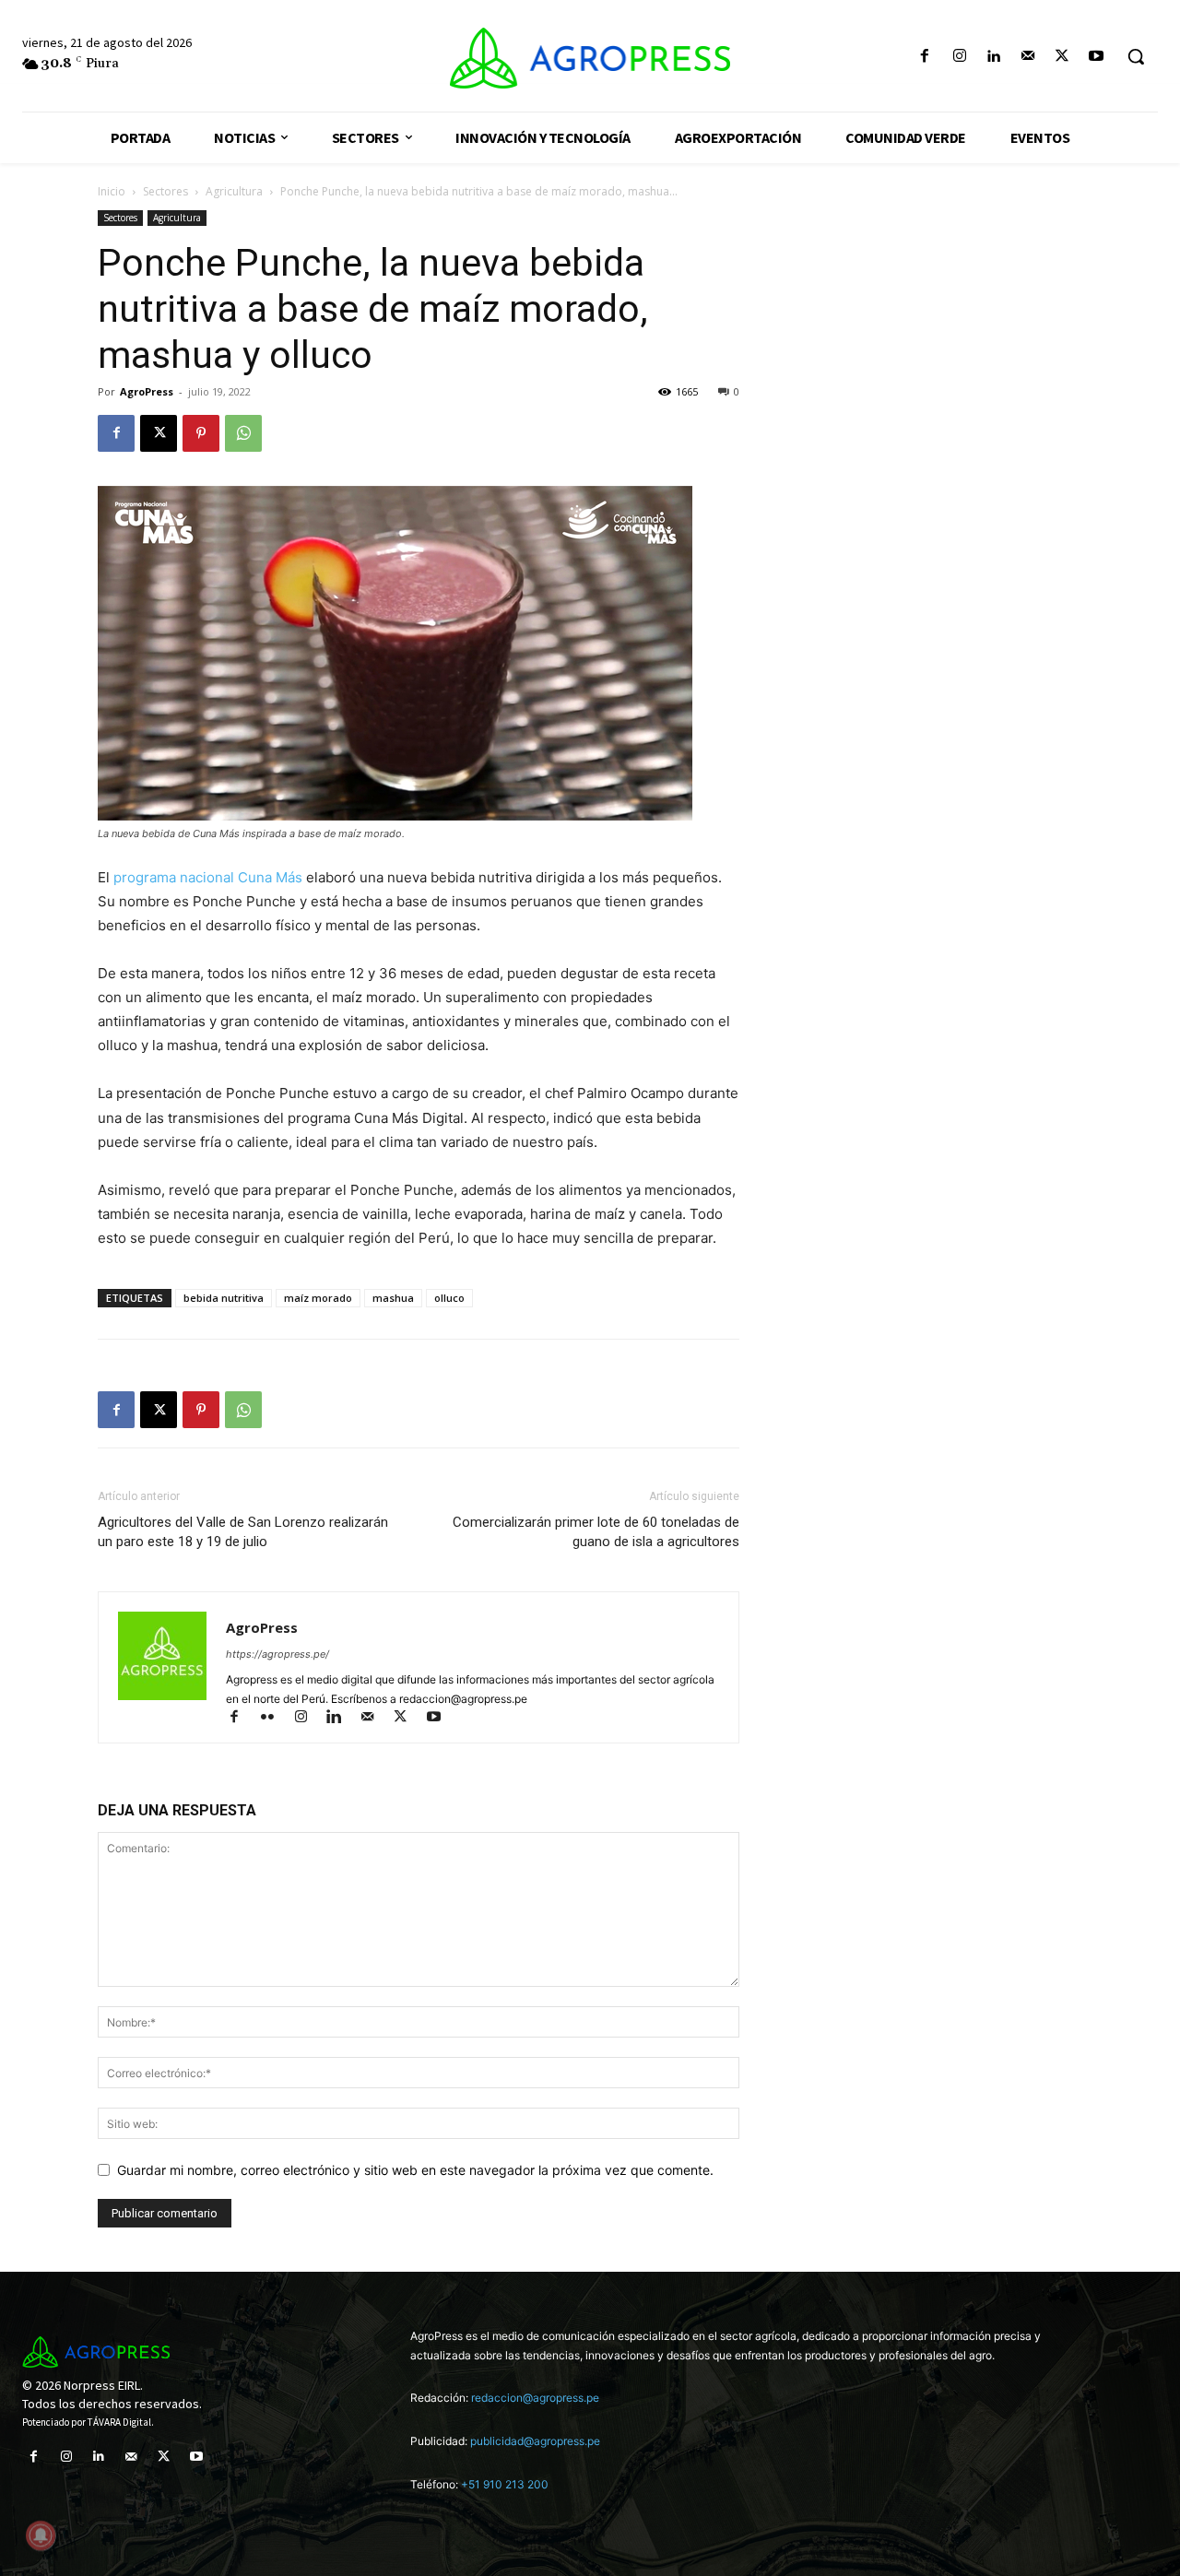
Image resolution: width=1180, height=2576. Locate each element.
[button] (1136, 56)
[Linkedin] (993, 57)
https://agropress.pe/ (277, 1654)
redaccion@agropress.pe (535, 2398)
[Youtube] (1097, 57)
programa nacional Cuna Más (208, 877)
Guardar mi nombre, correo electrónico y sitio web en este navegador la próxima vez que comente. (415, 2170)
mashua (393, 1298)
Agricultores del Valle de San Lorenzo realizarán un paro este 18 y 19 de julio (243, 1532)
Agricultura (234, 191)
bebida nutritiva (224, 1298)
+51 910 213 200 (505, 2484)
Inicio (112, 191)
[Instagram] (959, 57)
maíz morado (318, 1298)
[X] (1062, 57)
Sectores (165, 191)
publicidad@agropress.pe (535, 2441)
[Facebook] (925, 57)
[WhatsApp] (243, 433)
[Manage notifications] (41, 2535)
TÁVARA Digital (119, 2422)
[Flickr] (276, 1718)
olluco (449, 1298)
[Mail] (1027, 57)
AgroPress (147, 391)
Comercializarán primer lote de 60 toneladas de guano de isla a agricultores (596, 1532)
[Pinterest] (201, 433)
